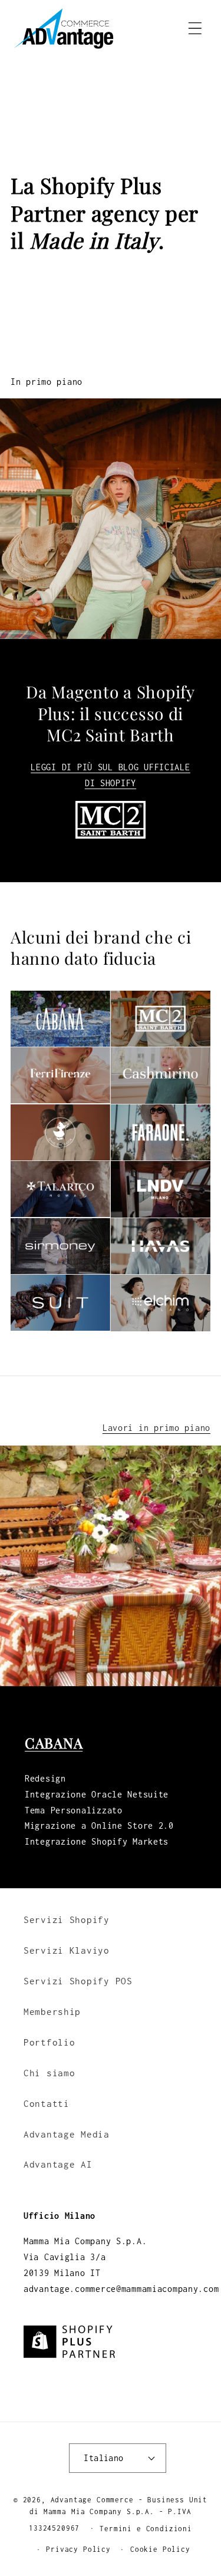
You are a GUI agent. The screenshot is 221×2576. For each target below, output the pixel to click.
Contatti (47, 2104)
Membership (52, 2012)
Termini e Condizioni (146, 2529)
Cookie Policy (160, 2549)
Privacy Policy (78, 2549)
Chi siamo (49, 2073)
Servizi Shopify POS (78, 1981)
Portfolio (49, 2042)
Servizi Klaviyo (67, 1950)
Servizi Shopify (67, 1920)
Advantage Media (67, 2134)
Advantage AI (58, 2164)
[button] (195, 29)
